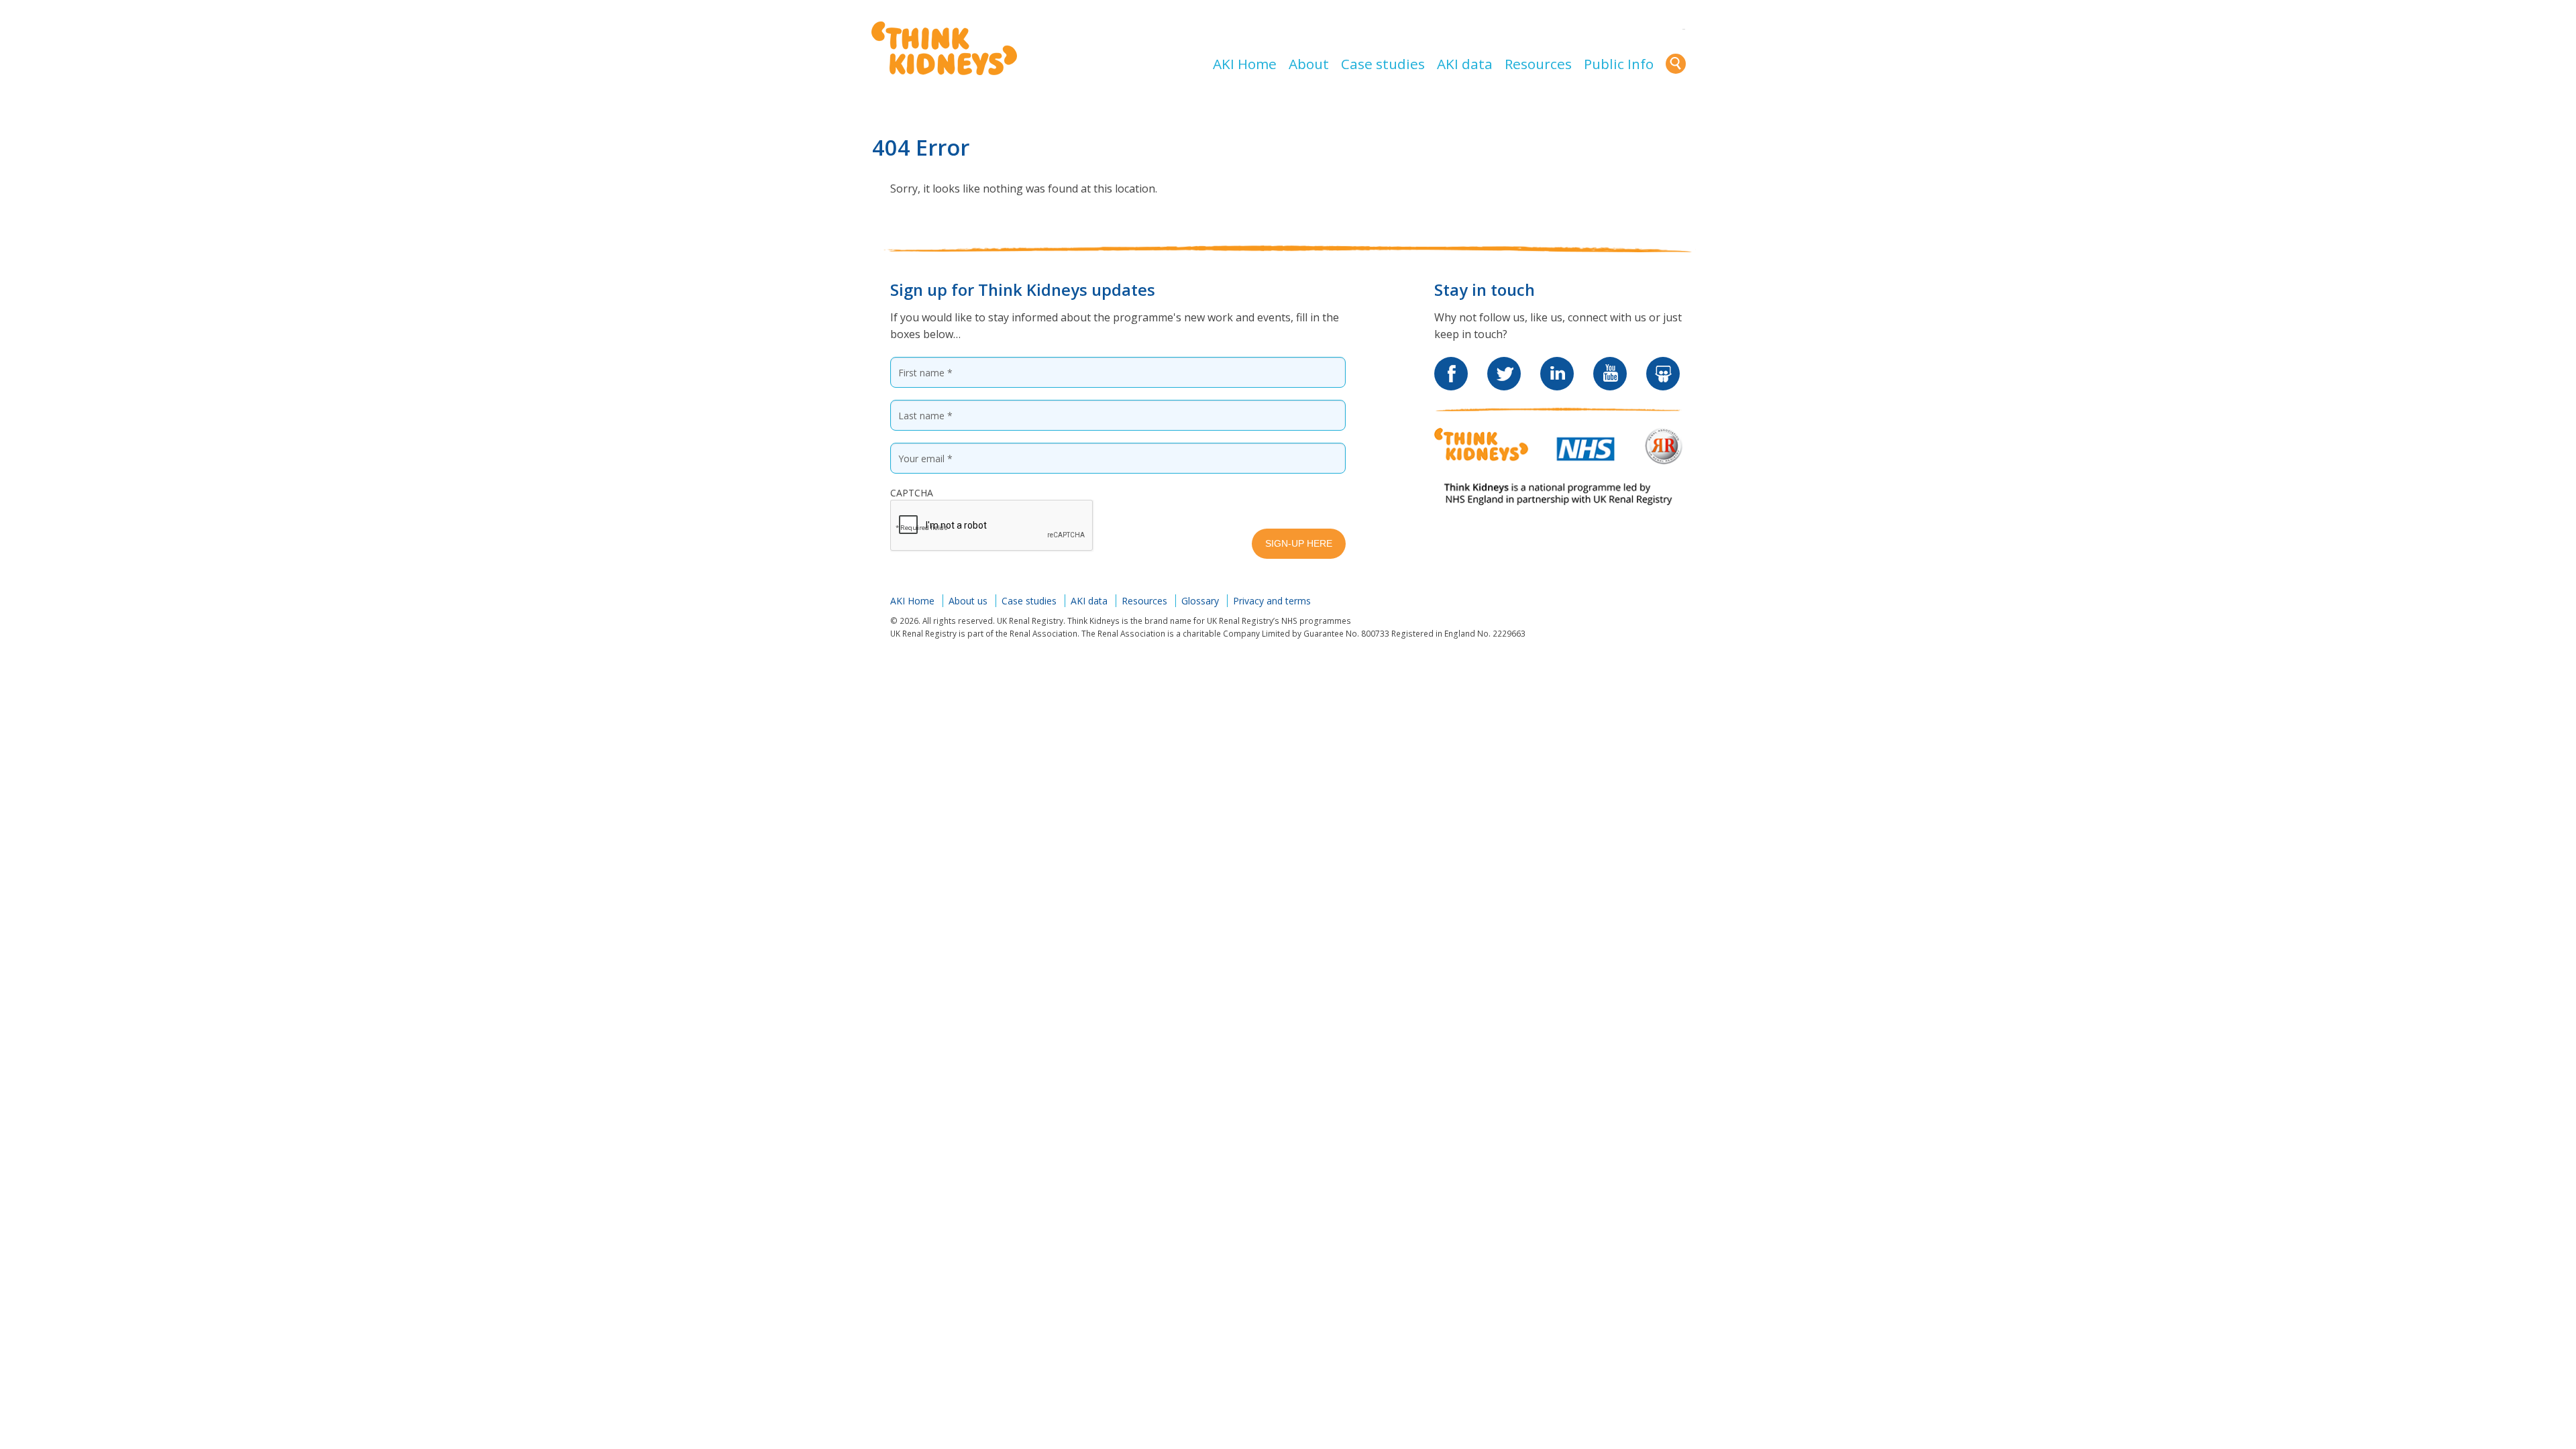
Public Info (1619, 64)
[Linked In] (1557, 365)
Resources (1538, 64)
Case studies (1383, 64)
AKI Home (1245, 64)
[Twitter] (1504, 365)
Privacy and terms (1272, 601)
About (1309, 64)
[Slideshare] (1663, 365)
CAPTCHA (912, 493)
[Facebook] (1451, 365)
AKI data (1465, 64)
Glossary (1200, 601)
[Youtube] (1610, 365)
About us (968, 601)
